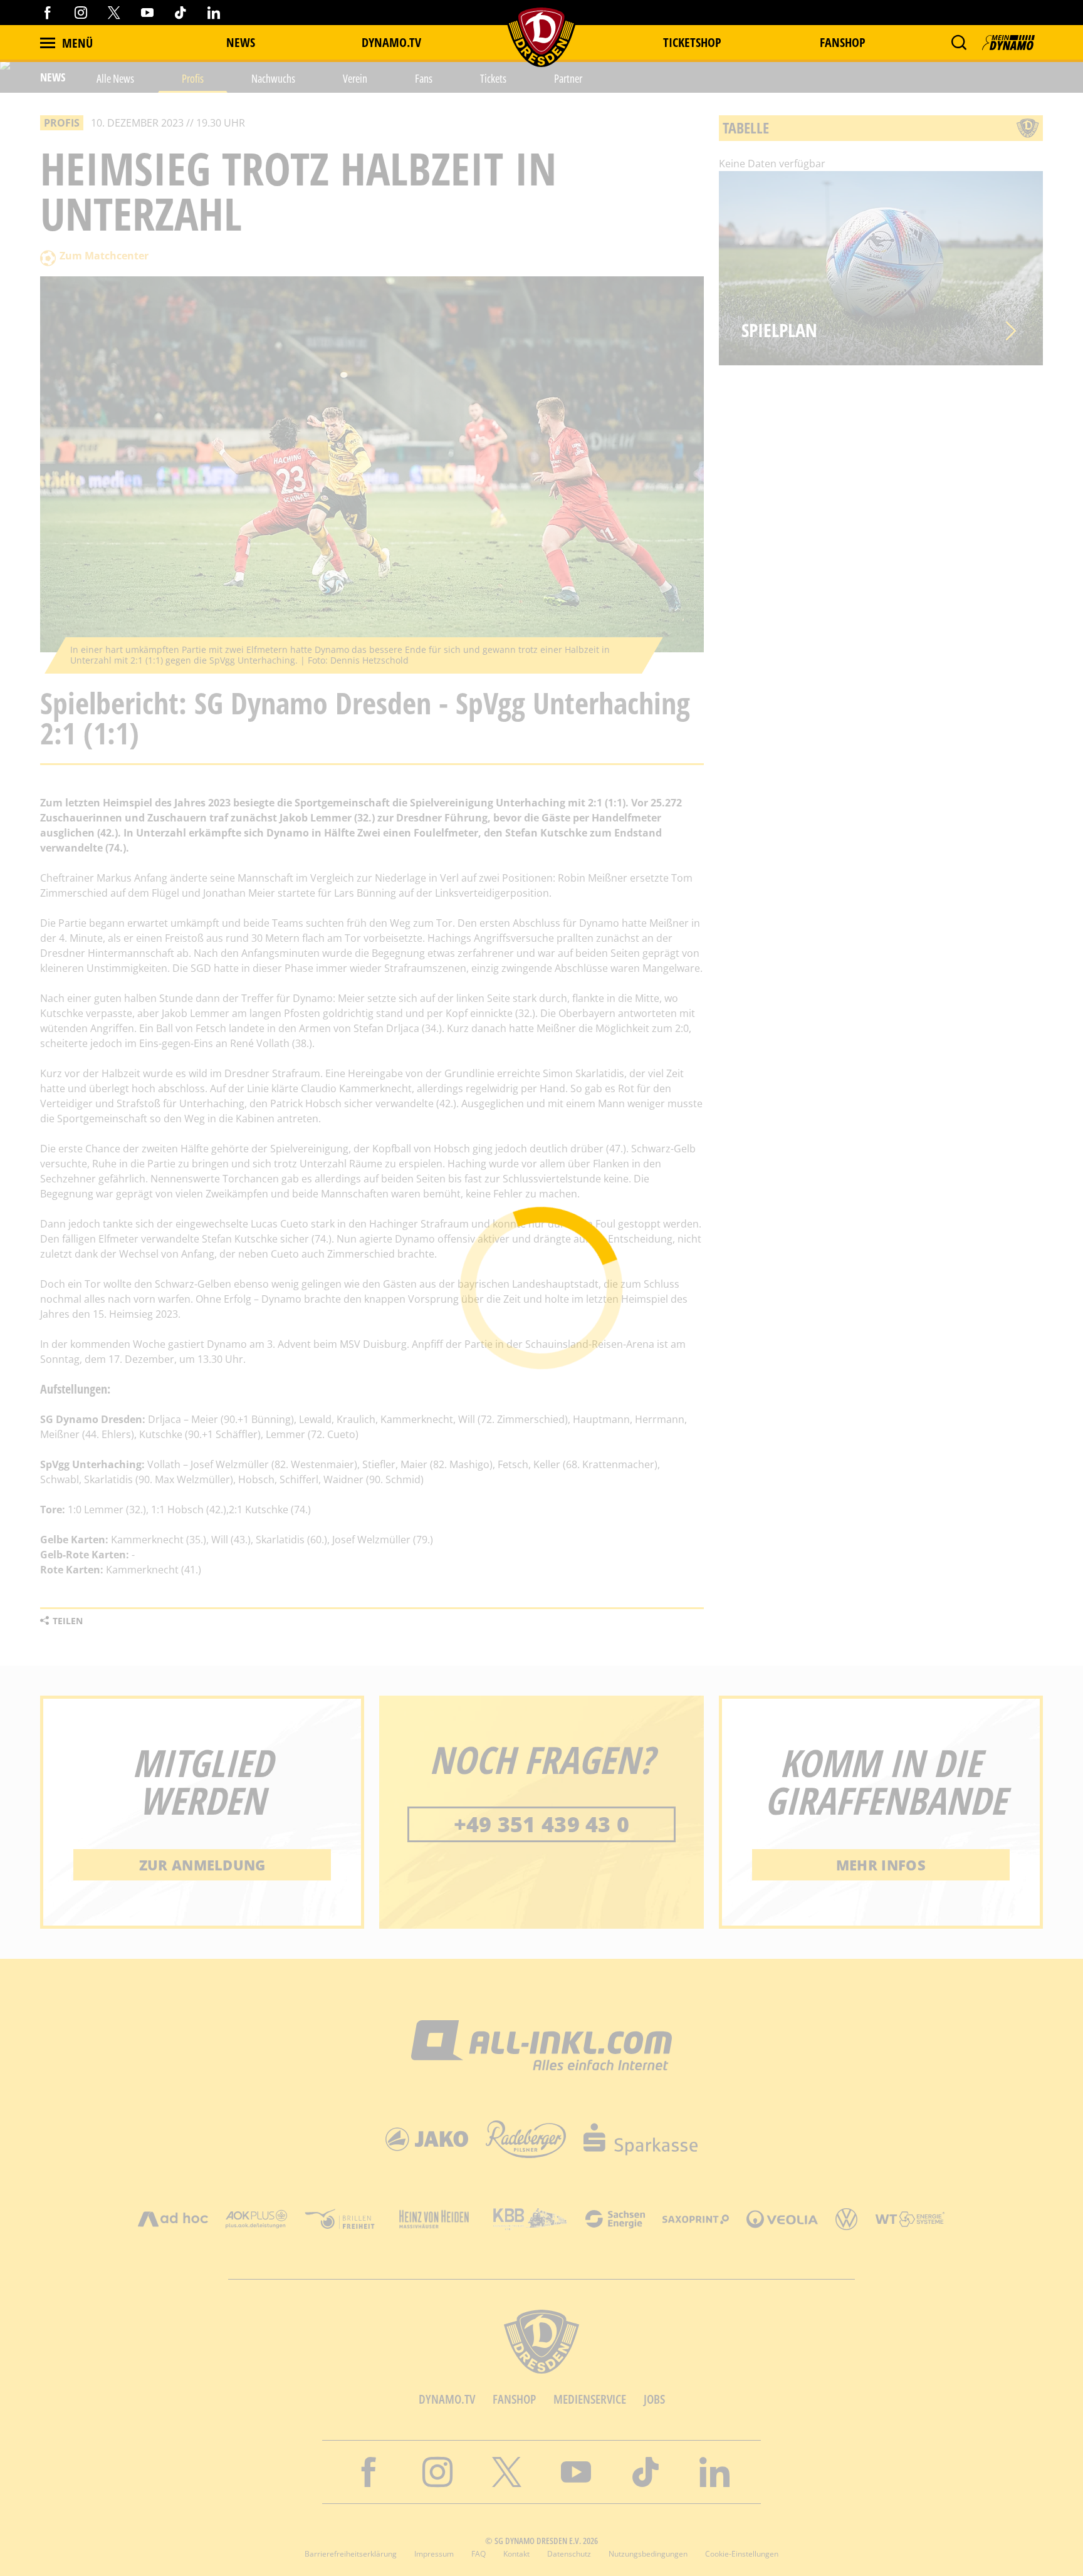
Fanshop (843, 42)
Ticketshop (692, 42)
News (241, 42)
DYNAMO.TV (391, 42)
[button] (959, 43)
